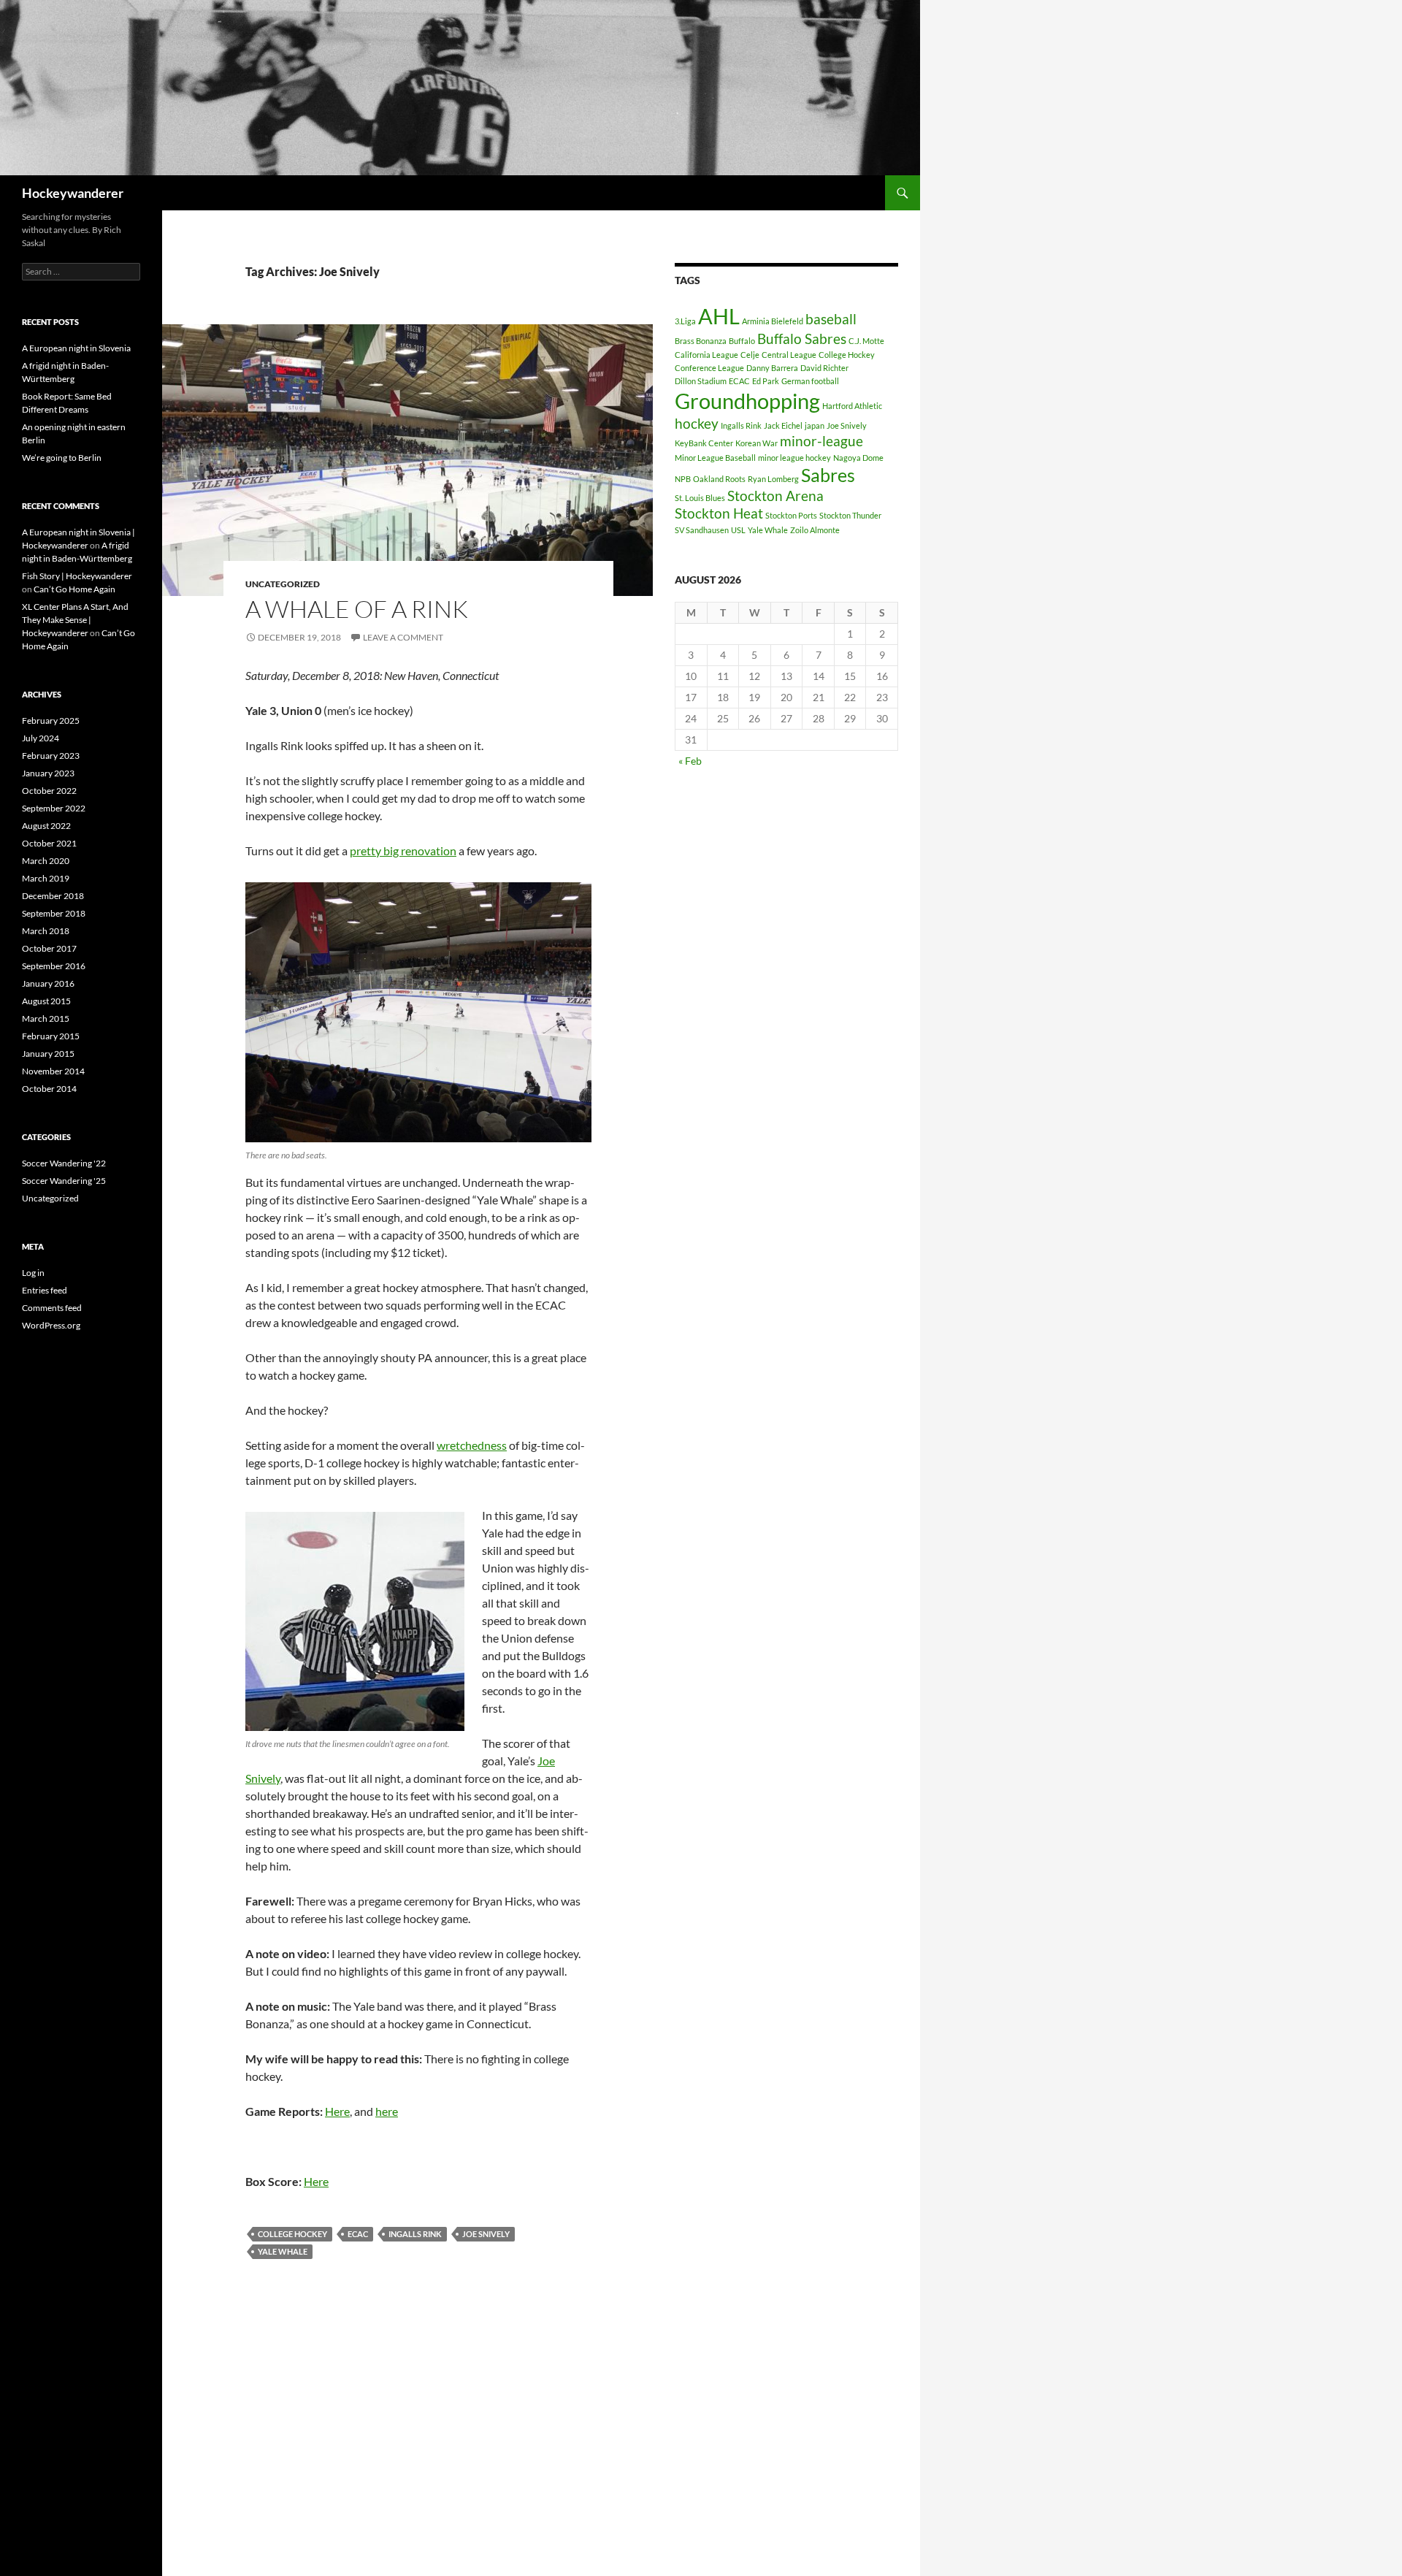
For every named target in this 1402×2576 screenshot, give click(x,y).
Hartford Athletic (852, 406)
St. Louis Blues (700, 498)
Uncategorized (283, 584)
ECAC (358, 2234)
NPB (683, 479)
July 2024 (41, 738)
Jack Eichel (783, 425)
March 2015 (46, 1018)
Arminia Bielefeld (773, 321)
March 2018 (46, 931)
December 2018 (53, 896)
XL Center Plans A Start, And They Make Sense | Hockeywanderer (75, 620)
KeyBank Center (704, 443)
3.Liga (685, 321)
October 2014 (49, 1089)
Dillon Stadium (701, 381)
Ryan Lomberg (773, 479)
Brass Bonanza (701, 341)
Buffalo (742, 341)
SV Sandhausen (702, 530)
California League (706, 355)
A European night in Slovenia (76, 348)
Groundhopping (747, 401)
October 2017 (49, 948)
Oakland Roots (719, 479)
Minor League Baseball (715, 458)
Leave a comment (403, 637)
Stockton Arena (775, 496)
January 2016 (48, 983)
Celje (750, 355)
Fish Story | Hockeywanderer (77, 576)
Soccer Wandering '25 (64, 1181)
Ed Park (766, 381)
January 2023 (48, 773)
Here (337, 2111)
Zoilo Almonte (815, 530)
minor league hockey (794, 458)
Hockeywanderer (73, 193)
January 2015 (48, 1054)
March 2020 (46, 861)
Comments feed (52, 1308)
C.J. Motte (866, 341)
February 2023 (51, 756)
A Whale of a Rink (357, 609)
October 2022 (49, 791)
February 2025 (51, 721)
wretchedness (472, 1445)
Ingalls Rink (415, 2234)
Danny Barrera (772, 368)
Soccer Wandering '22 (64, 1163)
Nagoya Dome (858, 458)
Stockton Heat (719, 513)
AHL (719, 316)
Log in (33, 1273)
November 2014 (53, 1071)
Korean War (756, 443)
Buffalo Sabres (802, 339)
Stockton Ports (791, 515)
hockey (697, 423)
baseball (831, 319)
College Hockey (292, 2234)
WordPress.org (51, 1325)
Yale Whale (283, 2251)
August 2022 (46, 826)
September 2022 (54, 808)
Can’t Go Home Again (74, 589)
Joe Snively (486, 2234)
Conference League (709, 368)
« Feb (690, 761)
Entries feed (45, 1290)
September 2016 (54, 966)
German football (810, 381)
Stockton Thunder (850, 515)
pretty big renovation (403, 851)
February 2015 (51, 1036)
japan (815, 425)
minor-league (821, 441)
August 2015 (46, 1001)
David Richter (824, 368)
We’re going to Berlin (62, 458)
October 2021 (49, 843)
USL (738, 530)
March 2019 (46, 878)
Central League (789, 355)
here (387, 2111)
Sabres (828, 475)
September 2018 (54, 913)
